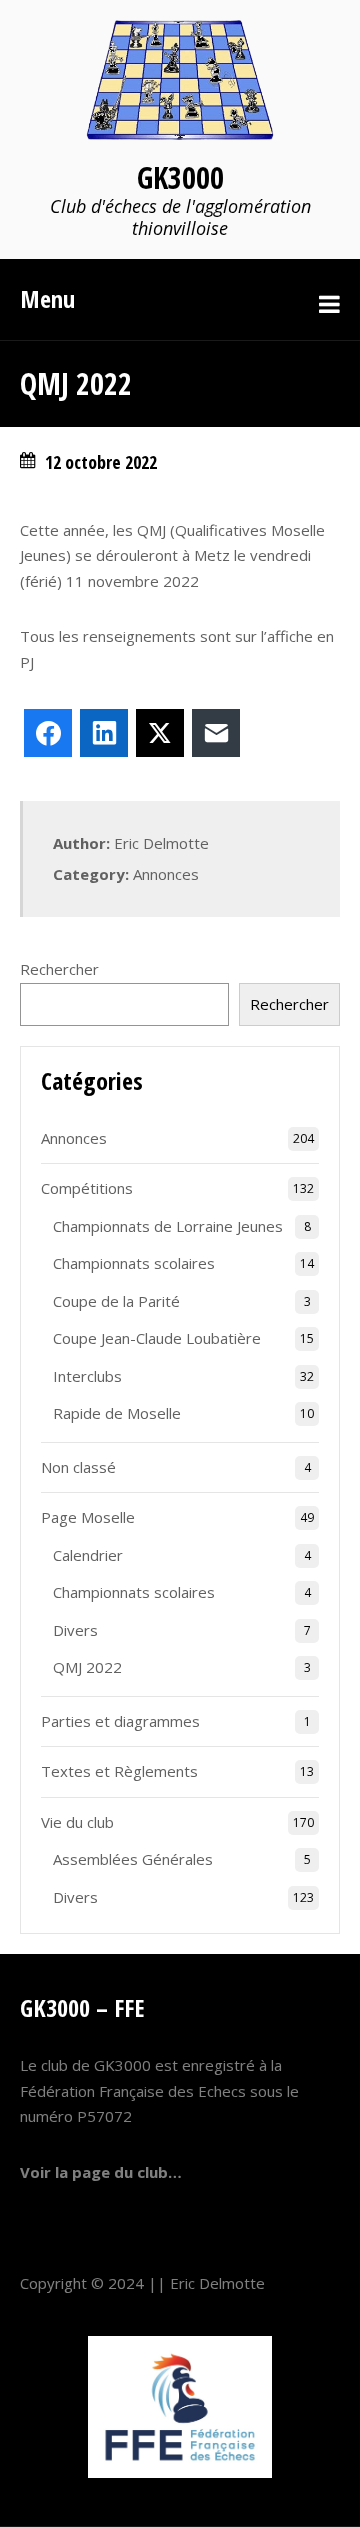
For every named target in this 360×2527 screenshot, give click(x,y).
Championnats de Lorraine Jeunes (168, 1226)
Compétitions (87, 1188)
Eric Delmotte (217, 2283)
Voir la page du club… (101, 2172)
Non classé (78, 1467)
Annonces (166, 874)
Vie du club (77, 1822)
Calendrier (88, 1555)
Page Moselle (88, 1517)
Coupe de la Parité (116, 1301)
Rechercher (59, 969)
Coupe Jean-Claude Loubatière (157, 1338)
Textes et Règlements (119, 1771)
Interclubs (87, 1376)
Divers (75, 1630)
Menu (47, 298)
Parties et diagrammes (120, 1721)
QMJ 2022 (87, 1667)
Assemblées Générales (133, 1859)
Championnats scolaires (134, 1263)
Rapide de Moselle (117, 1413)
